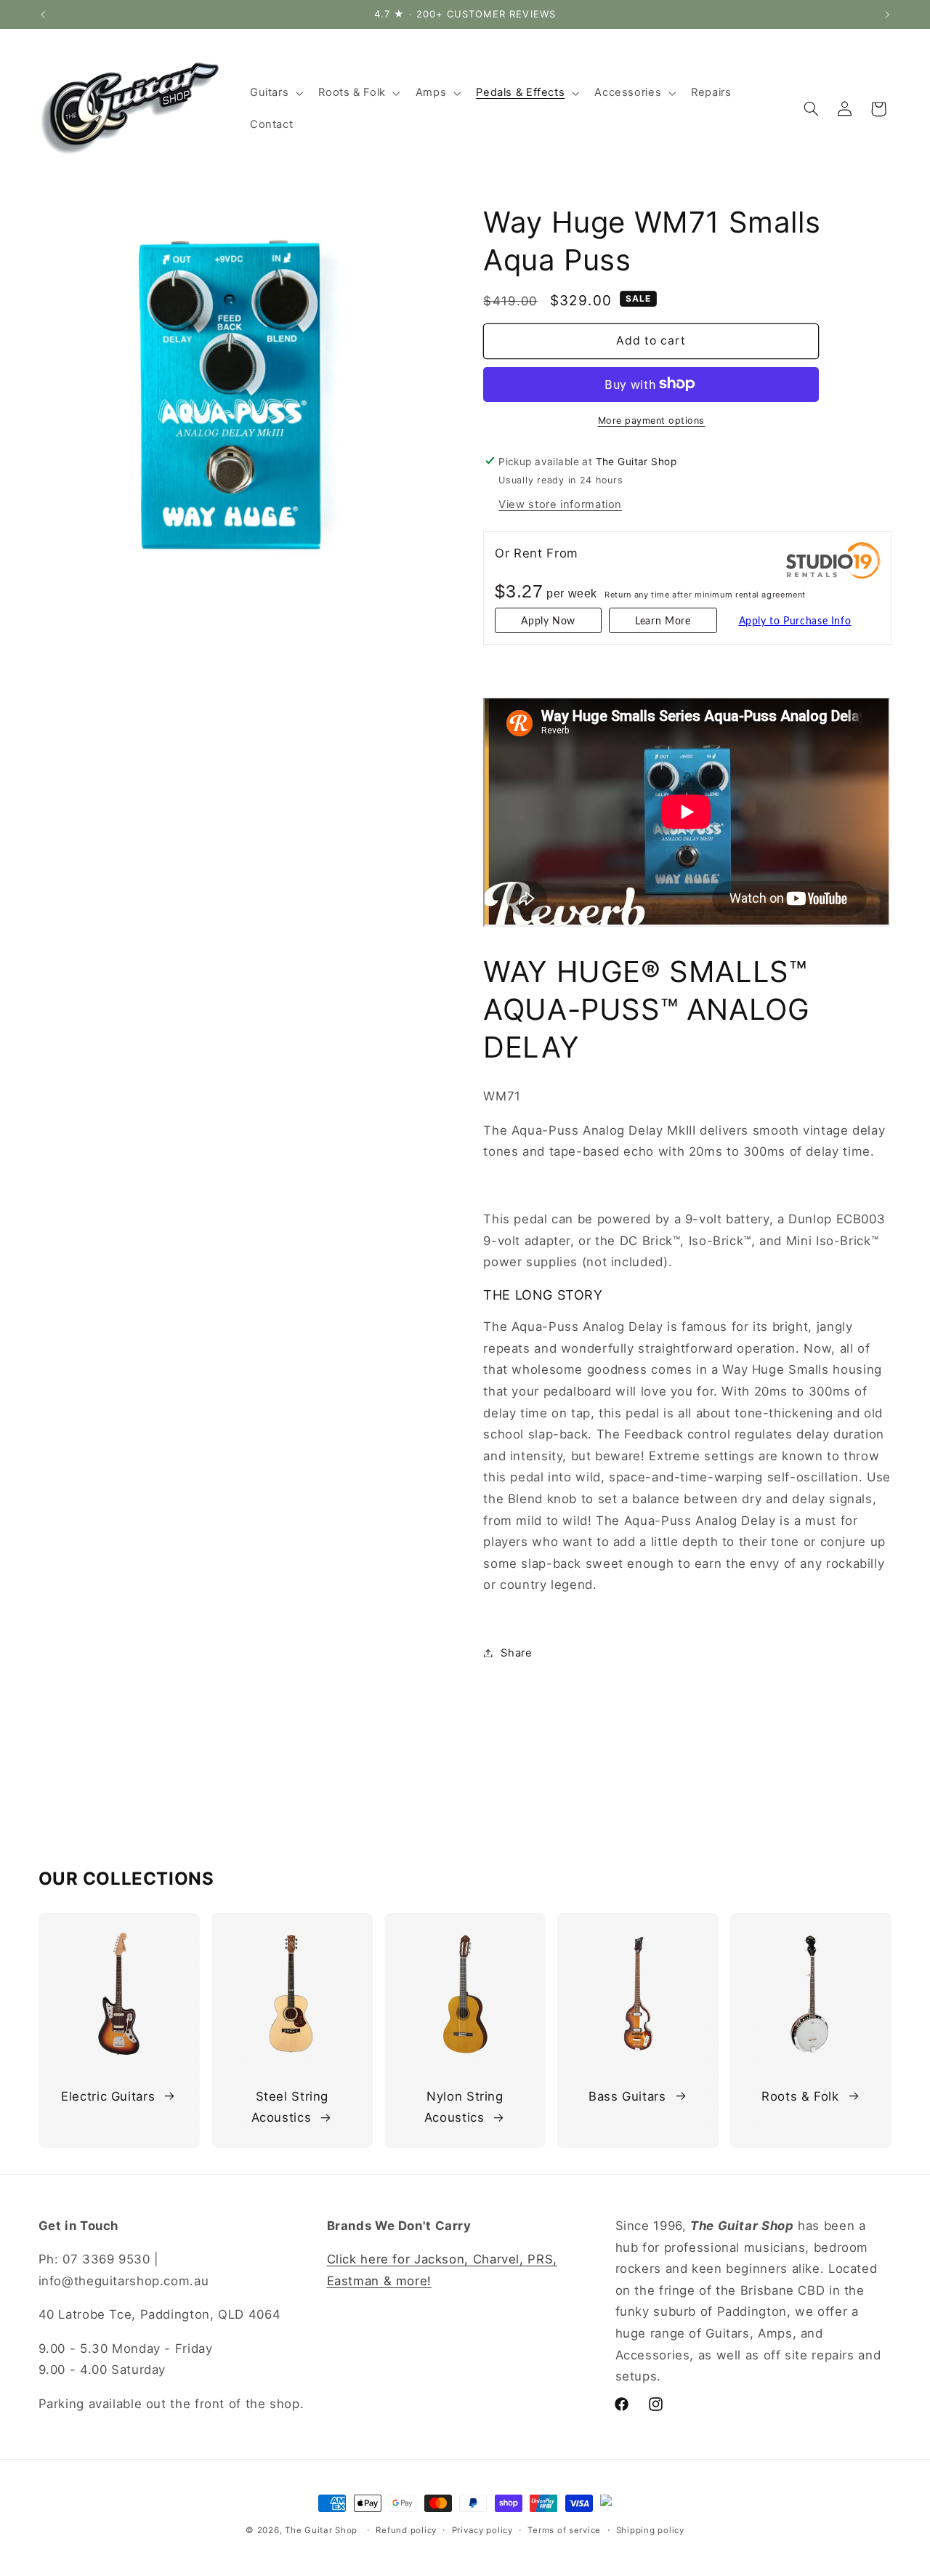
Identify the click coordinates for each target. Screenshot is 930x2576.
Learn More (663, 621)
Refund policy (406, 2530)
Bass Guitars (627, 2096)
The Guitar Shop (321, 2530)
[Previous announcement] (43, 15)
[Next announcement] (887, 15)
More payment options (652, 420)
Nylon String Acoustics (464, 2107)
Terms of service (564, 2530)
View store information (560, 504)
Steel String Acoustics (290, 2107)
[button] (275, 93)
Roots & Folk (800, 2096)
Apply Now (548, 621)
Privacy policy (482, 2530)
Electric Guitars (108, 2096)
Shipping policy (650, 2530)
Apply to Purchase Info (795, 621)
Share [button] (516, 1652)
